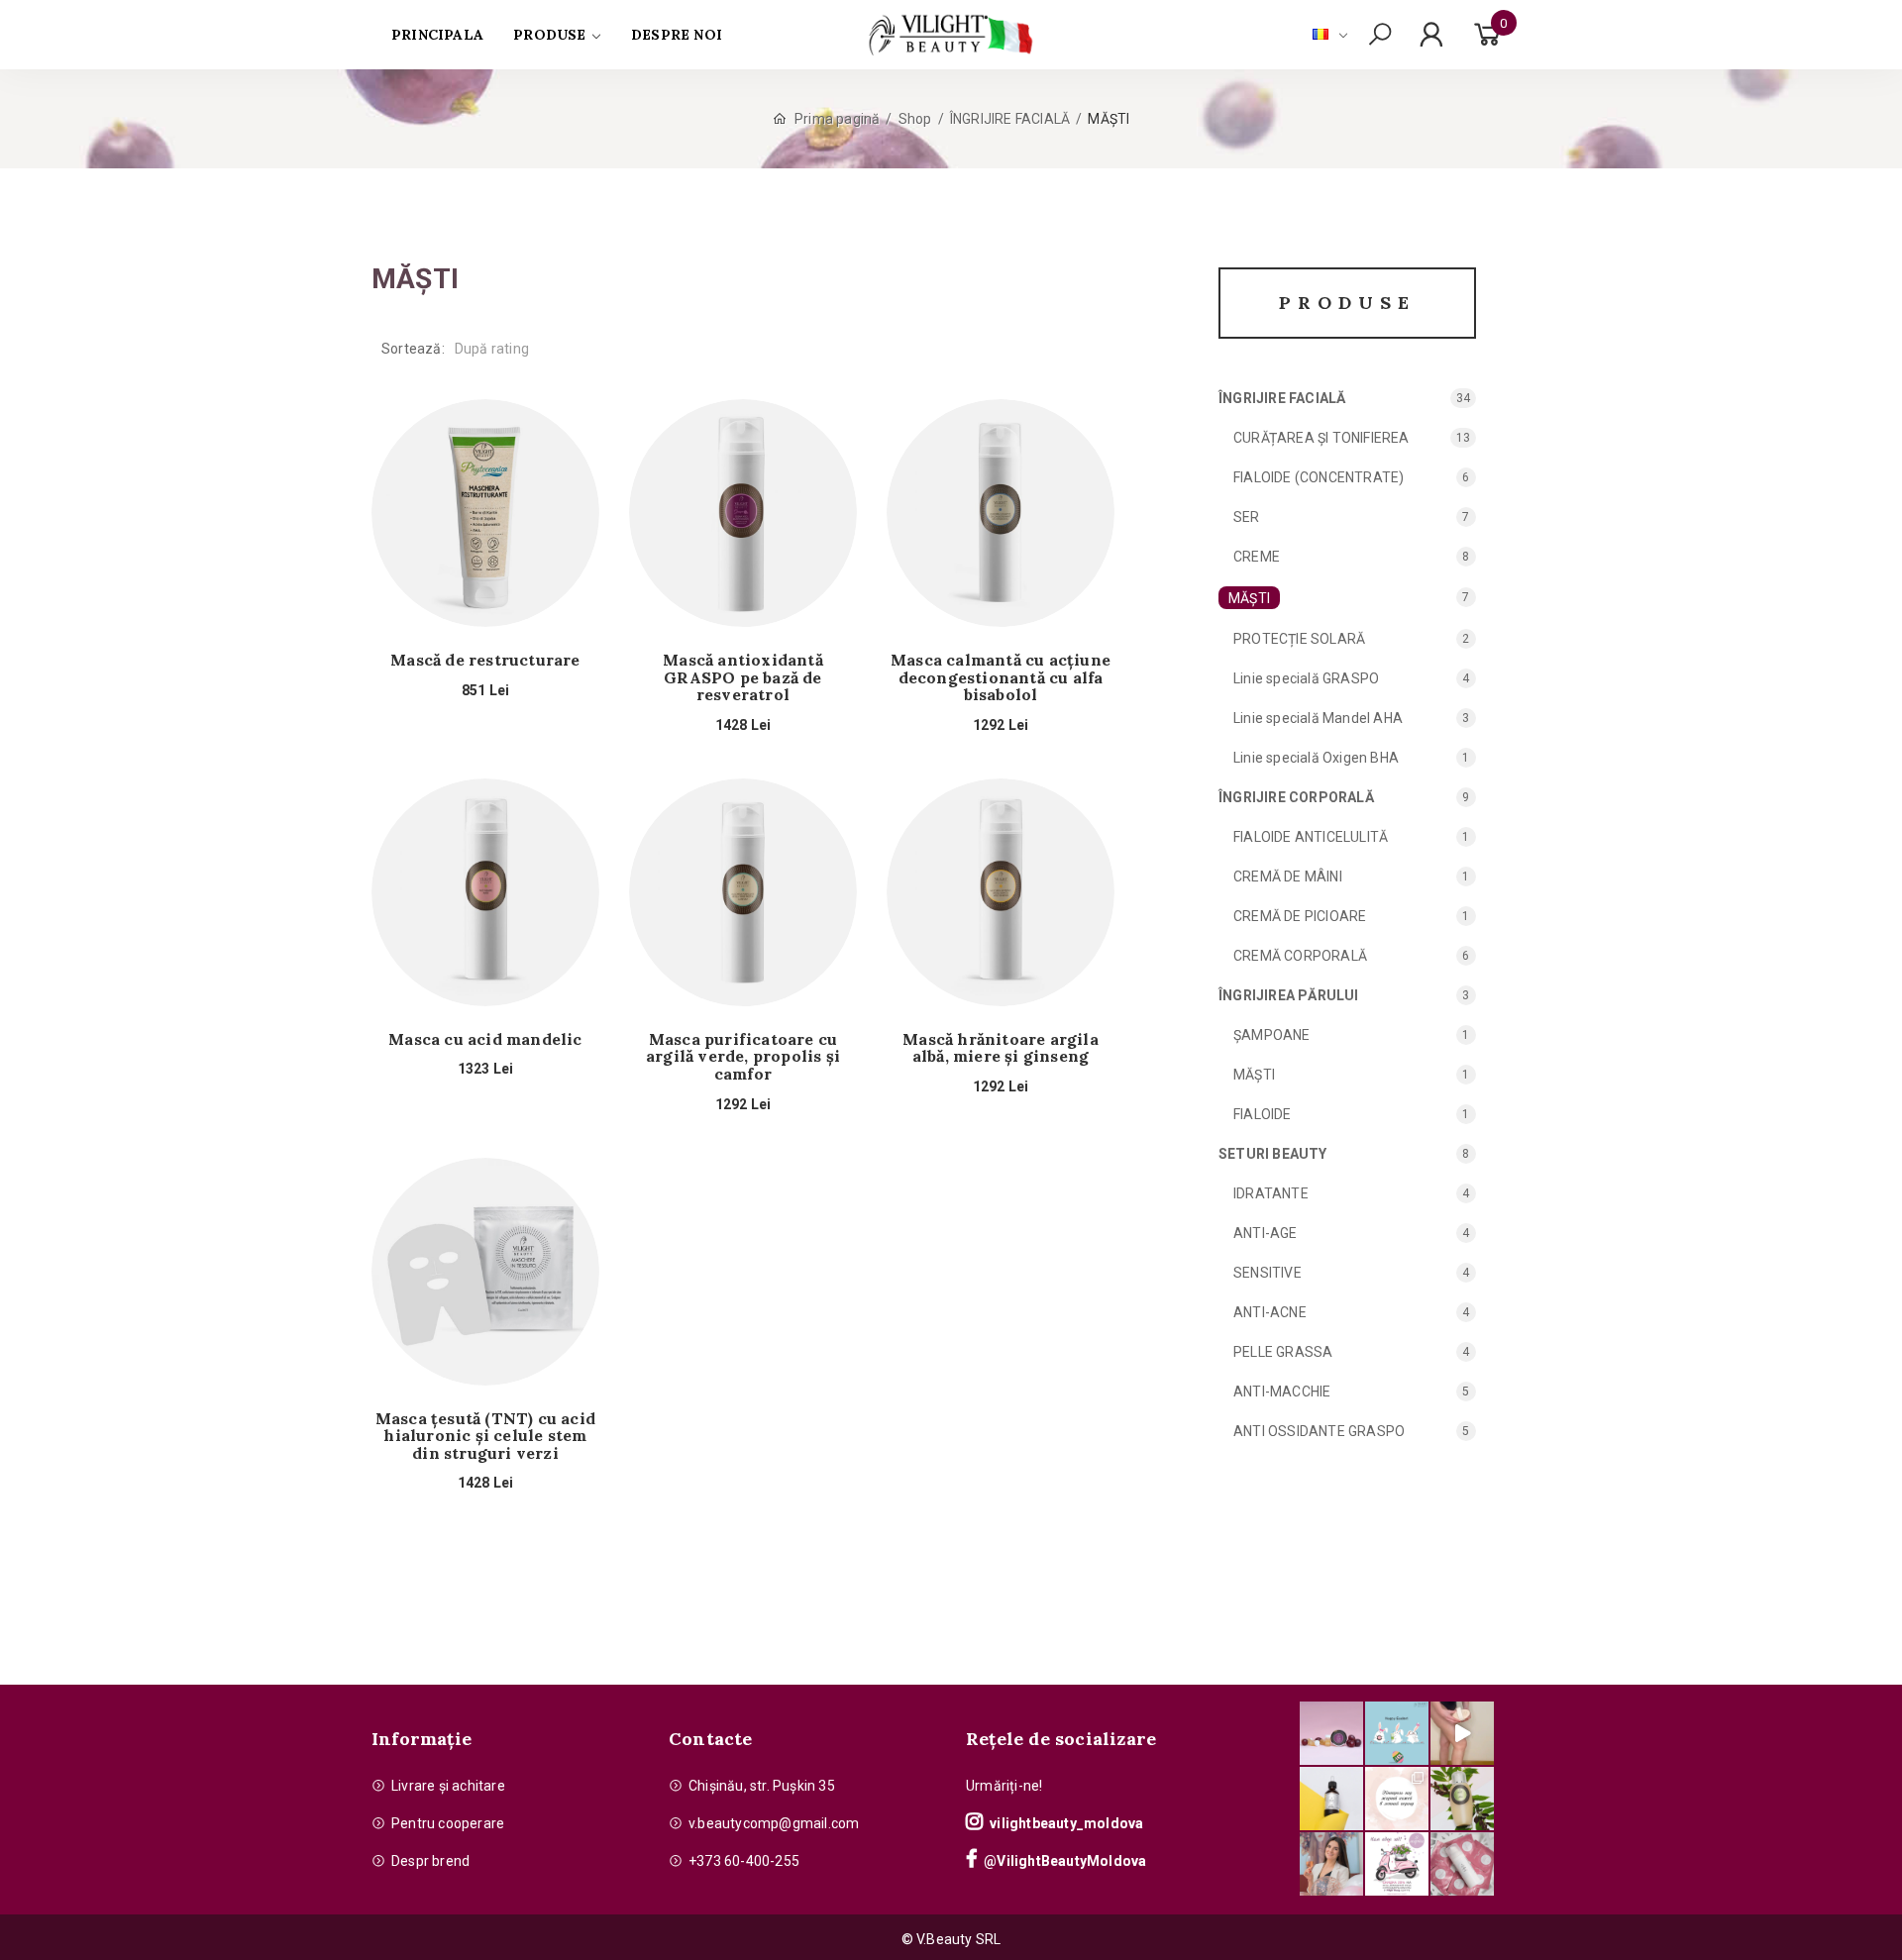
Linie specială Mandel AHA (1318, 718)
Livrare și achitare (448, 1786)
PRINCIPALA (437, 35)
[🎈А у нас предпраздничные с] (1397, 1733)
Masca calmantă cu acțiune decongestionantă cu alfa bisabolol (1001, 678)
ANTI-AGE (1266, 1233)
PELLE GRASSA (1283, 1352)
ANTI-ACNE (1270, 1312)
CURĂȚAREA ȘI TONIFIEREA (1321, 438)
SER (1247, 517)
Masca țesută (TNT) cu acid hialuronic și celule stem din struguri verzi (485, 1437)
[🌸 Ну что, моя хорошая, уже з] (1397, 1864)
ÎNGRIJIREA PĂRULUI (1289, 995)
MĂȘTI (1249, 598)
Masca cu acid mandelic (485, 1040)
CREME (1257, 557)
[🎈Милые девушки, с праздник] (1331, 1864)
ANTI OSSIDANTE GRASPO (1319, 1431)
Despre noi (677, 35)
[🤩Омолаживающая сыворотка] (1462, 1864)
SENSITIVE (1268, 1273)
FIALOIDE (1263, 1114)
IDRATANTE (1271, 1193)
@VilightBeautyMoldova (1065, 1861)
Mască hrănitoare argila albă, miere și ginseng (1001, 1048)
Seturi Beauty (1273, 1154)
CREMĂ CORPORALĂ (1300, 956)
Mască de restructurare (485, 661)
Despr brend (430, 1861)
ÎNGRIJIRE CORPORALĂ (1296, 797)
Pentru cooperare (448, 1823)
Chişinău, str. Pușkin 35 (762, 1786)
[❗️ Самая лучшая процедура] (1397, 1799)
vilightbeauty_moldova (1066, 1823)
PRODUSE (549, 35)
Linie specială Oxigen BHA (1316, 758)
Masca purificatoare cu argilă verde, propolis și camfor (743, 1057)
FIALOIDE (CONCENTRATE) (1319, 477)
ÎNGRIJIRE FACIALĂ (1010, 119)
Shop (915, 119)
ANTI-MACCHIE (1282, 1392)
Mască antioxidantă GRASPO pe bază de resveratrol (743, 678)
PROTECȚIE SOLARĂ (1299, 639)
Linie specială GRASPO (1306, 678)
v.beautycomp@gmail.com (774, 1823)
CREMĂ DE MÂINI (1288, 877)
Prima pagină (837, 119)
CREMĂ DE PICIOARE (1300, 916)
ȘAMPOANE (1272, 1035)
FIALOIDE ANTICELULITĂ (1311, 837)
